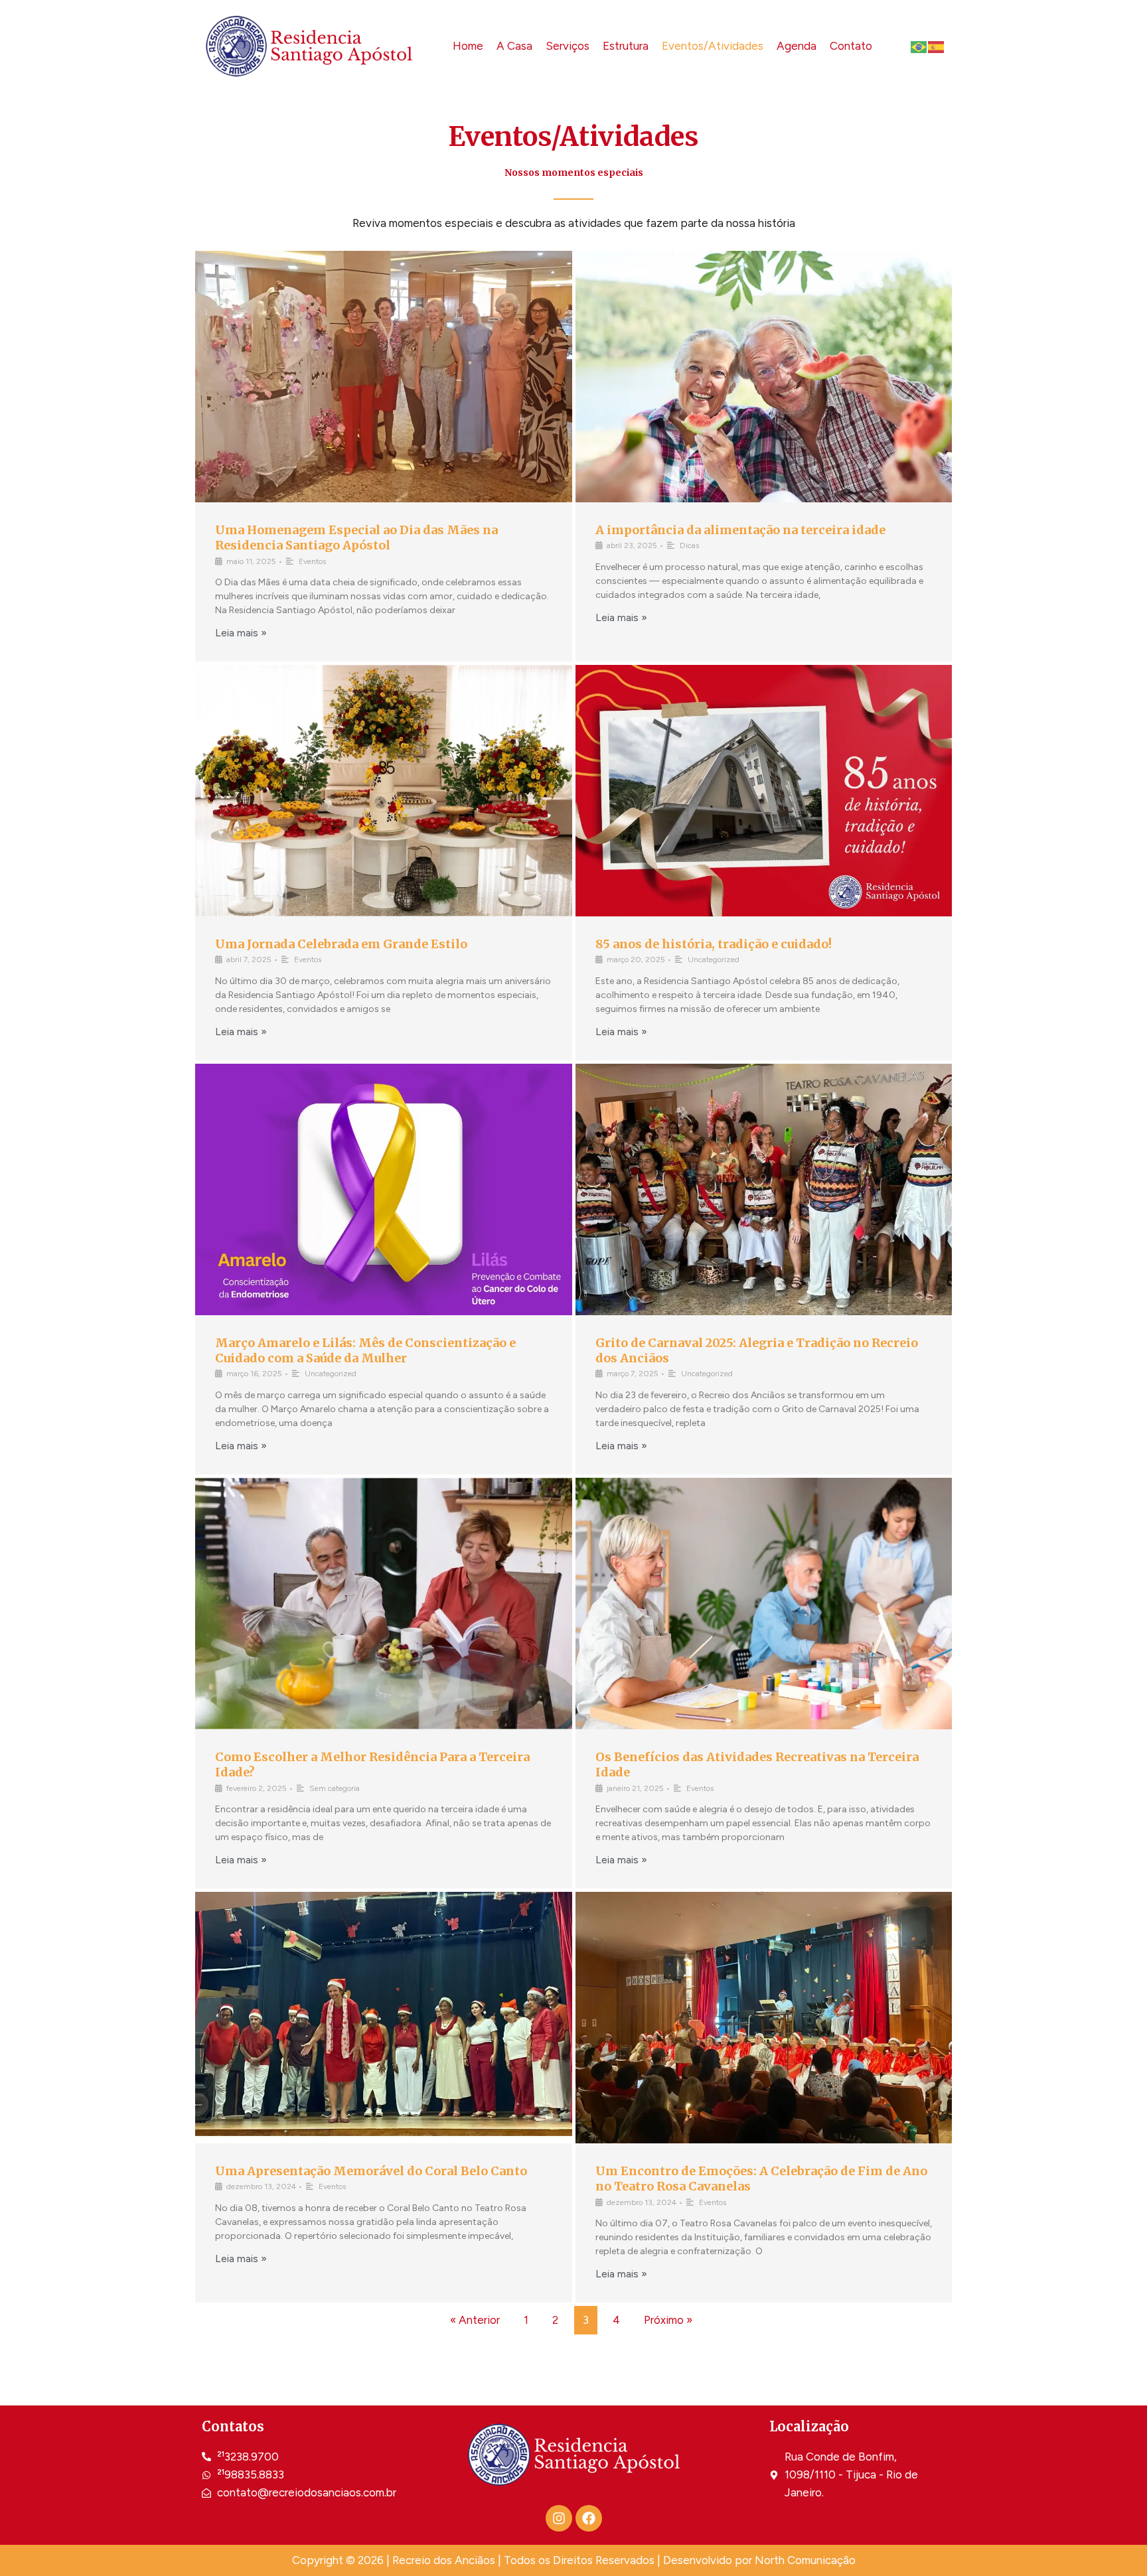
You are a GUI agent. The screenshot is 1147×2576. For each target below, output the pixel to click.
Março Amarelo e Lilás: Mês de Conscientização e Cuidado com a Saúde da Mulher (365, 1350)
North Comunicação (805, 2560)
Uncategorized (714, 960)
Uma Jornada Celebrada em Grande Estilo (341, 944)
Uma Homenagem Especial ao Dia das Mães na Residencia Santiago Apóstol (356, 537)
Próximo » (668, 2320)
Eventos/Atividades (713, 46)
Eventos (312, 561)
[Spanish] (937, 46)
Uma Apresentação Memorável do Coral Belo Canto (371, 2171)
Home (468, 46)
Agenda (797, 46)
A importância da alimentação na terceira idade (740, 530)
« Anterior (475, 2320)
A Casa (514, 46)
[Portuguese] (919, 46)
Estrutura (626, 46)
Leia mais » (241, 633)
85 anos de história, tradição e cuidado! (714, 944)
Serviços (568, 46)
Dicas (689, 545)
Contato (851, 46)
